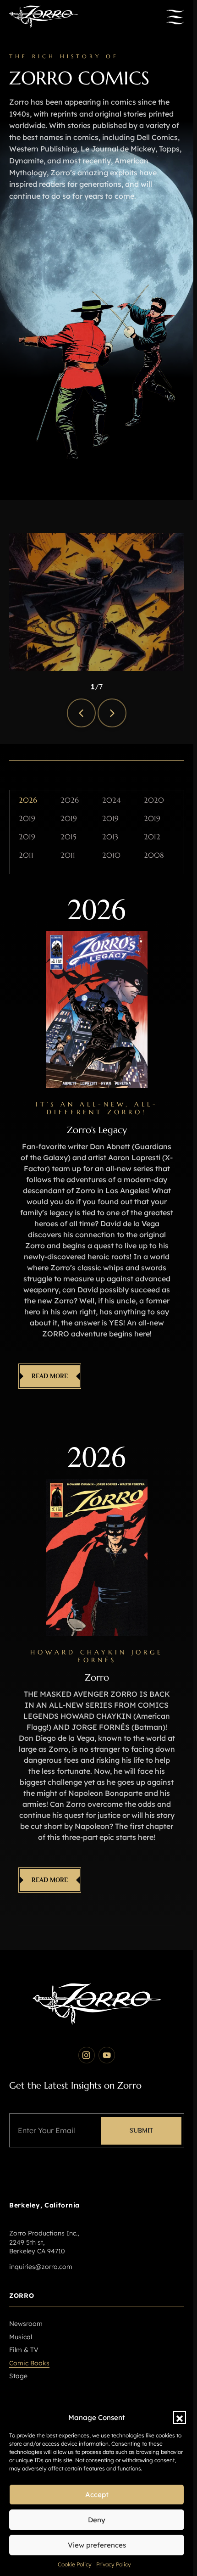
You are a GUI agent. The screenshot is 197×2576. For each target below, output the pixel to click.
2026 (28, 800)
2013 (110, 837)
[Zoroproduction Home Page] (44, 17)
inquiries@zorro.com (41, 2267)
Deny (97, 2520)
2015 (68, 837)
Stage (18, 2376)
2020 (154, 800)
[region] (97, 602)
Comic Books (29, 2363)
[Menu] (175, 17)
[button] (180, 2418)
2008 (154, 855)
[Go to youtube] (107, 2055)
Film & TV (24, 2350)
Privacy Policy (114, 2564)
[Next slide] (112, 713)
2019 (27, 819)
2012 (152, 837)
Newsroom (26, 2324)
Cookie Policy (75, 2564)
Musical (21, 2337)
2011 (26, 855)
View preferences (97, 2545)
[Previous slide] (81, 713)
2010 (111, 855)
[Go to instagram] (87, 2055)
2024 (111, 800)
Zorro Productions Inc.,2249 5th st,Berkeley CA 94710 (44, 2242)
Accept (97, 2495)
